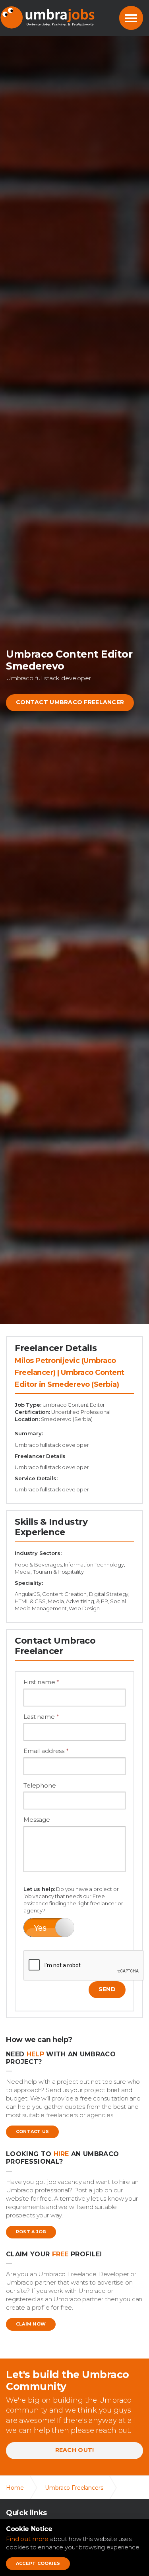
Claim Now (31, 2324)
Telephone (40, 1785)
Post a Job (31, 2232)
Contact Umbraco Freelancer (70, 702)
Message (37, 1820)
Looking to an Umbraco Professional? (62, 2158)
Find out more (27, 2539)
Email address (46, 1751)
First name (41, 1682)
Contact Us (32, 2131)
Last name (41, 1717)
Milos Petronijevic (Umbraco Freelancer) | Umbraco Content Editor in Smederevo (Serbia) (70, 1372)
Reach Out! (75, 2450)
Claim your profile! (54, 2254)
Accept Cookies (38, 2563)
